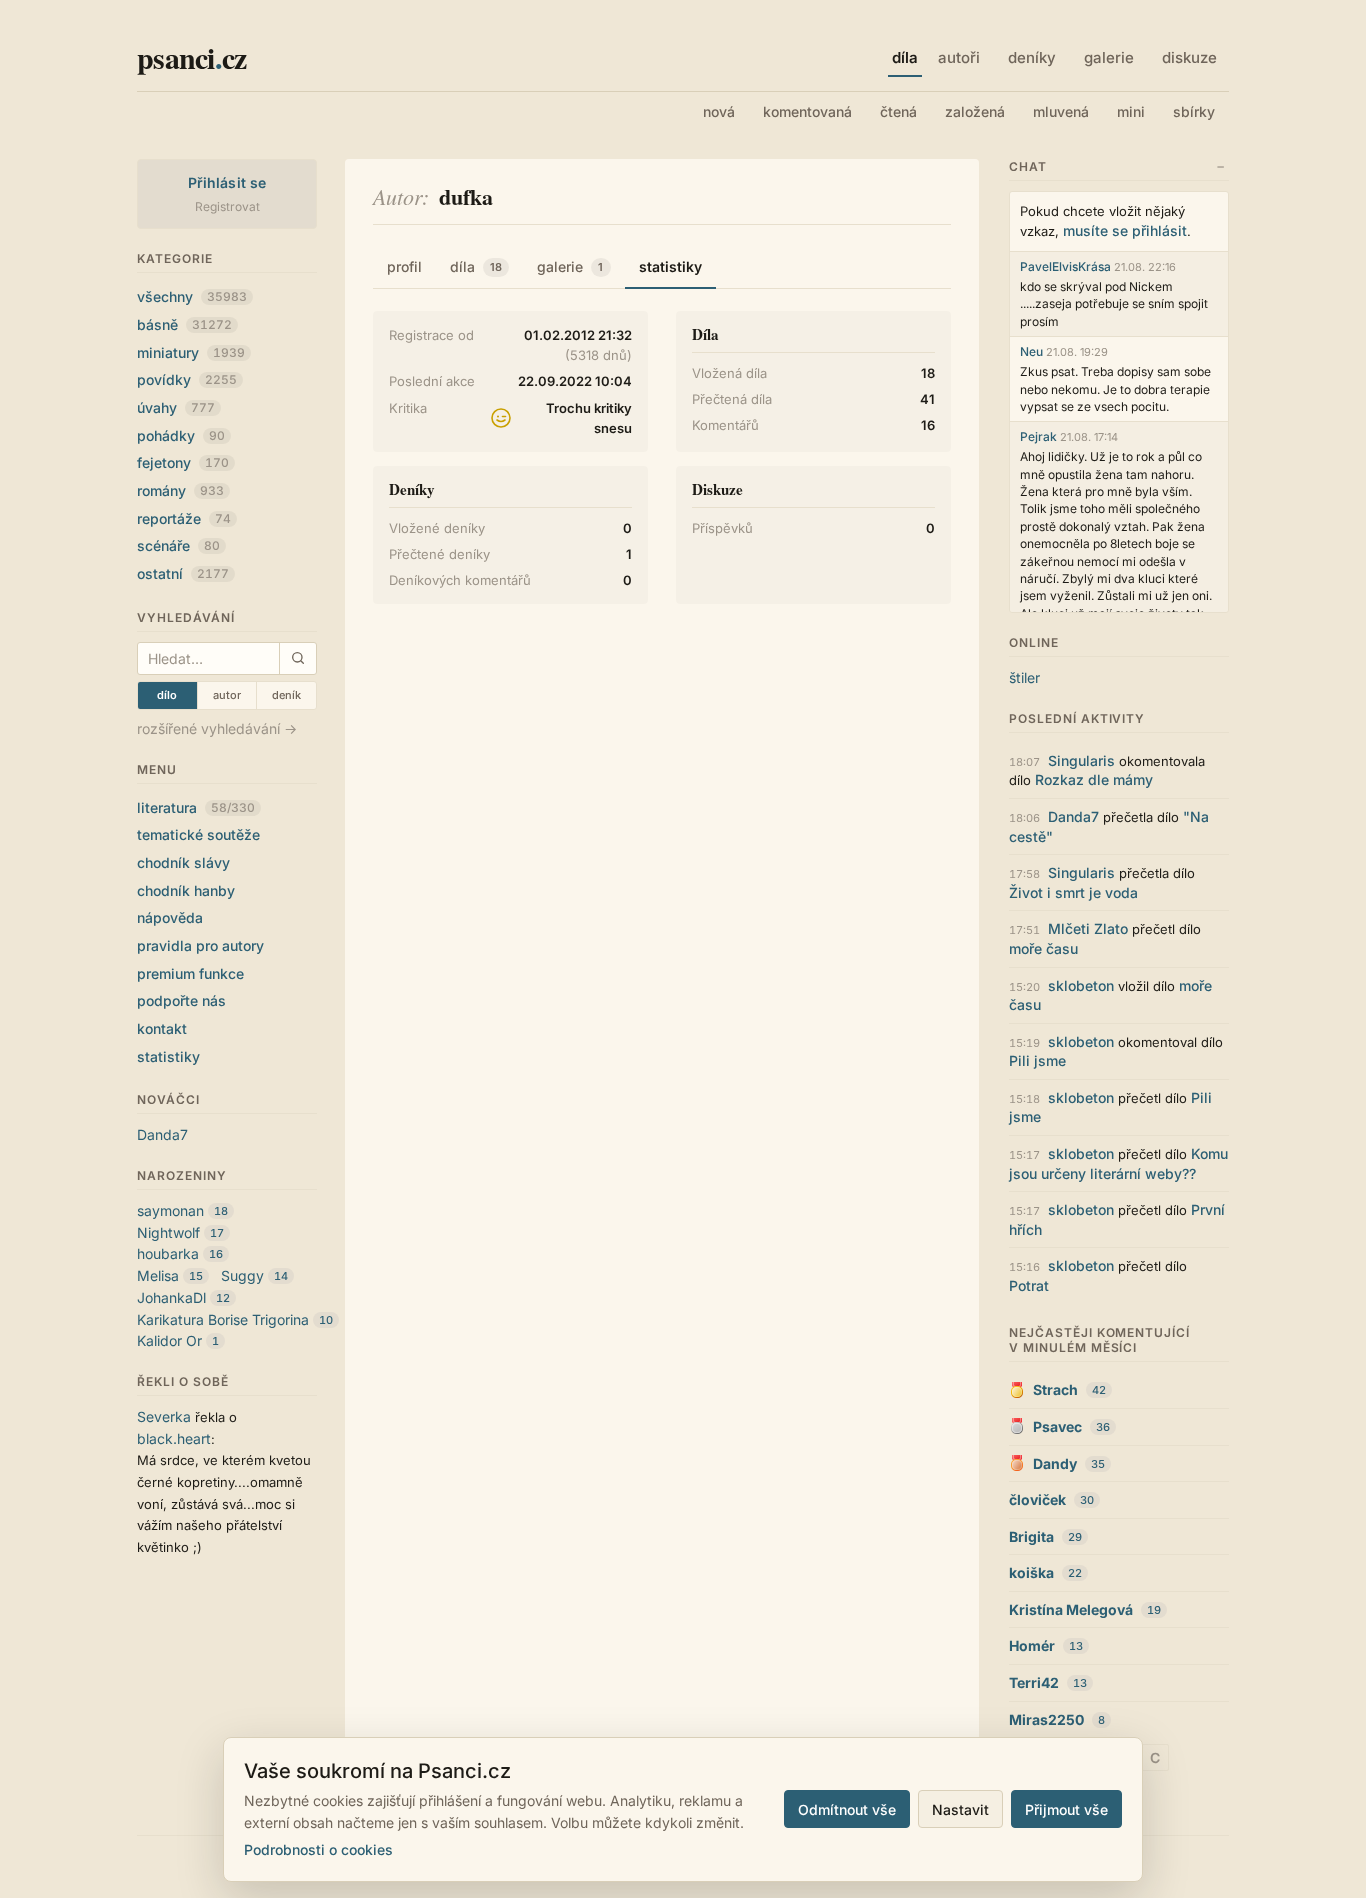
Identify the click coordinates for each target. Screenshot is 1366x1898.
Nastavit (960, 1809)
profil (404, 266)
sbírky (1194, 111)
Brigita (1031, 1536)
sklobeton (1081, 985)
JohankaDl (171, 1297)
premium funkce (190, 973)
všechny (192, 296)
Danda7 (162, 1134)
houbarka (168, 1253)
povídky (187, 379)
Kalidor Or (169, 1340)
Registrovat (227, 206)
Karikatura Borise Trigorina (223, 1319)
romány (180, 490)
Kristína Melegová (1071, 1609)
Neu (1031, 351)
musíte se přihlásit (1125, 230)
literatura (196, 807)
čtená (898, 111)
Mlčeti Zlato (1088, 928)
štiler (1024, 677)
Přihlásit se (227, 182)
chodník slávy (183, 862)
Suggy (242, 1275)
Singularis (1081, 760)
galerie (570, 266)
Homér (1032, 1645)
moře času (1043, 948)
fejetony (183, 462)
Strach (1055, 1389)
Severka (164, 1416)
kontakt (162, 1028)
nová (719, 111)
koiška (1031, 1572)
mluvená (1061, 111)
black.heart (174, 1438)
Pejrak (1038, 436)
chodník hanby (186, 890)
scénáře (178, 545)
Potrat (1029, 1285)
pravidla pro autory (200, 945)
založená (975, 111)
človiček (1037, 1499)
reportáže (184, 518)
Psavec (1057, 1426)
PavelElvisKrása (1065, 266)
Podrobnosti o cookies (318, 1849)
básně (184, 324)
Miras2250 (1046, 1719)
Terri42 (1034, 1682)
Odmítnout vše (847, 1809)
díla (476, 266)
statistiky (168, 1056)
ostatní (183, 573)
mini (1131, 111)
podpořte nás (181, 1000)
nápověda (170, 917)
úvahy (176, 407)
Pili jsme (1037, 1060)
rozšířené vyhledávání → (217, 728)
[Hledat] (297, 658)
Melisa (158, 1275)
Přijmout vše (1066, 1809)
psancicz (191, 57)
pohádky (181, 435)
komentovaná (807, 111)
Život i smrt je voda (1073, 892)
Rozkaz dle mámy (1094, 779)
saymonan (170, 1210)
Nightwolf (168, 1232)
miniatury (191, 352)
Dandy (1055, 1463)
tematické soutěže (198, 834)
